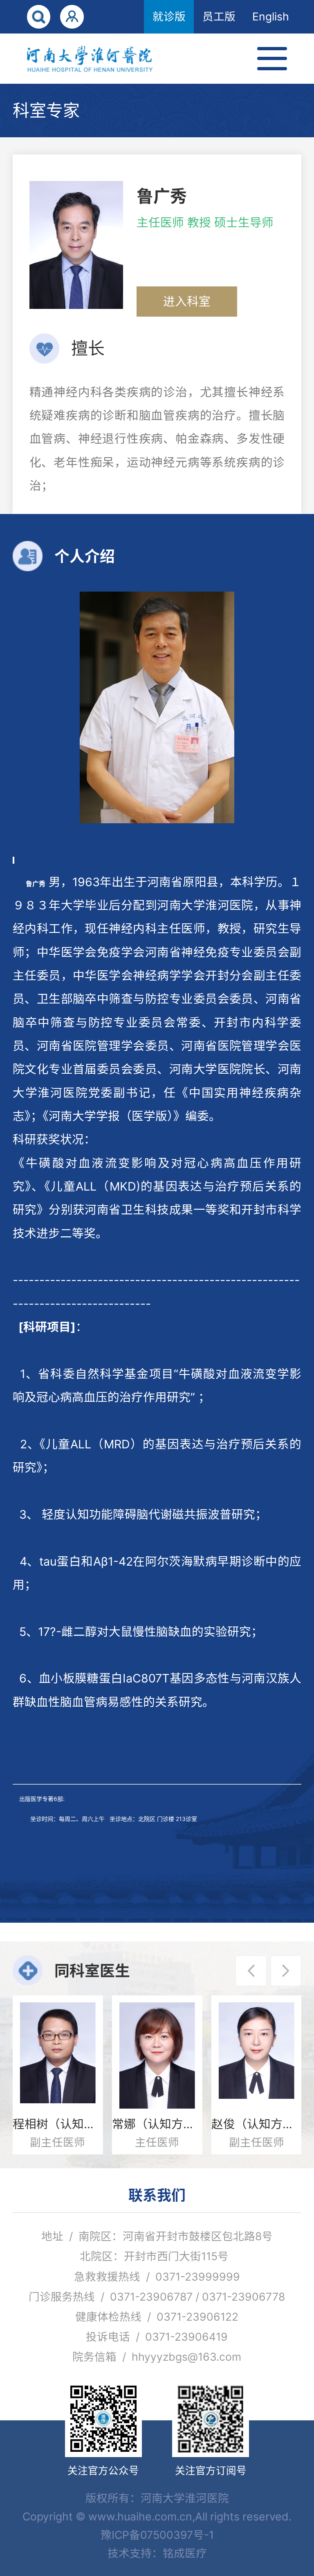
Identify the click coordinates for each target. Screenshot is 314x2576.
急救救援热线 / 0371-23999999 (157, 2277)
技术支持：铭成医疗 (157, 2553)
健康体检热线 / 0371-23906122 (157, 2317)
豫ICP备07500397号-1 (157, 2535)
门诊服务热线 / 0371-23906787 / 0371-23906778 (157, 2297)
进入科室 (187, 301)
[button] (251, 1971)
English (271, 16)
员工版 (219, 16)
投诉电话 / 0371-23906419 (157, 2337)
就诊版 (169, 16)
